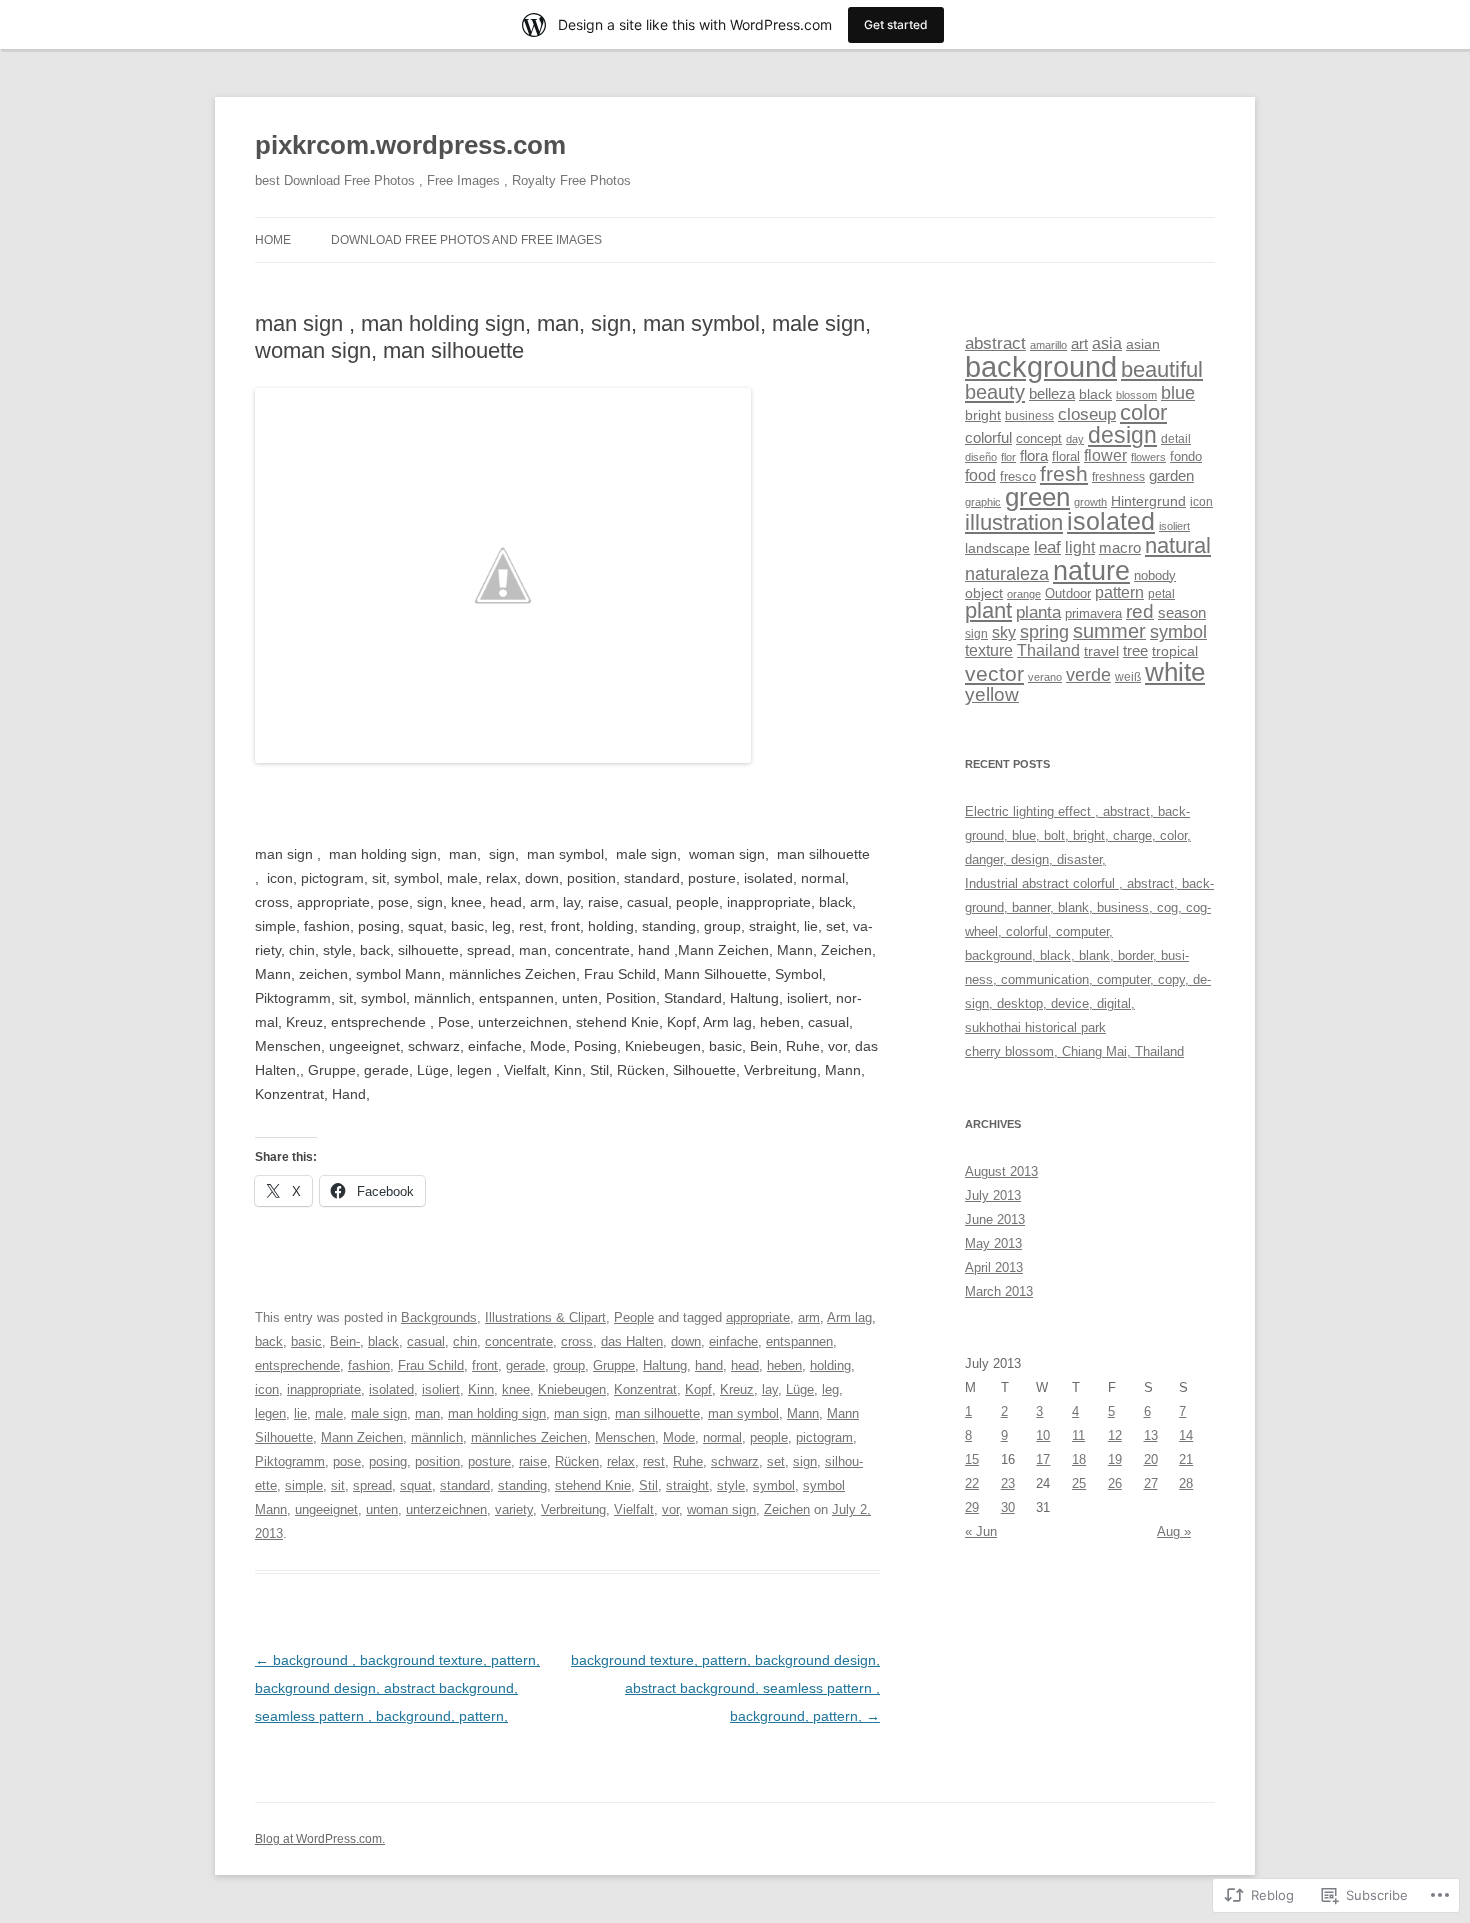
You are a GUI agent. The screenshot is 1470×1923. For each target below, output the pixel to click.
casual (426, 1341)
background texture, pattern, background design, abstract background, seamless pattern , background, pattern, (725, 1688)
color (1143, 412)
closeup (1087, 414)
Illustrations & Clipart (545, 1317)
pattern (1119, 592)
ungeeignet (326, 1509)
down (686, 1341)
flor (1008, 457)
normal (722, 1437)
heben (784, 1365)
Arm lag (849, 1317)
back (269, 1341)
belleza (1052, 394)
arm (809, 1317)
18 (1079, 1459)
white (1175, 672)
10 (1043, 1435)
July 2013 (993, 1195)
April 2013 (994, 1267)
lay (770, 1389)
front (485, 1365)
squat (416, 1485)
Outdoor (1068, 593)
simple (304, 1485)
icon (267, 1389)
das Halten (632, 1341)
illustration (1014, 523)
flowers (1148, 457)
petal (1161, 594)
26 (1115, 1483)
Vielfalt (634, 1509)
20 (1151, 1459)
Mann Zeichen (362, 1437)
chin (465, 1341)
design (1122, 435)
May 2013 (993, 1243)
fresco (1018, 476)
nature (1091, 570)
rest (654, 1461)
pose (347, 1461)
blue (1178, 392)
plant (988, 611)
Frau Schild (431, 1365)
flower (1105, 455)
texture (989, 650)
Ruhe (688, 1461)
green (1037, 497)
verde (1088, 675)
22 (972, 1483)
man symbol (743, 1413)
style (731, 1485)
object (984, 593)
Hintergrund (1148, 501)
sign (805, 1461)
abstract (995, 343)
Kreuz (737, 1389)
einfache (733, 1341)
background (1041, 366)
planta (1038, 612)
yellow (992, 694)
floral (1066, 456)
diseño (981, 457)
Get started (896, 24)
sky (1004, 632)
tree (1135, 651)
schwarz (735, 1461)
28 (1186, 1483)
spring (1044, 632)
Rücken (577, 1461)
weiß (1128, 677)
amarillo (1048, 345)
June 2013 (995, 1219)
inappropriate (324, 1389)
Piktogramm (290, 1461)
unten (382, 1509)
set (776, 1461)
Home (273, 240)
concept (1039, 438)
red (1140, 611)
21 (1186, 1459)
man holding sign (497, 1413)
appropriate (758, 1317)
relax (621, 1461)
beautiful (1162, 370)
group (569, 1365)
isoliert (441, 1389)
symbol (774, 1485)
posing (388, 1461)
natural (1178, 545)
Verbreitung (573, 1509)
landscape (997, 548)
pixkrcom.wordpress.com (410, 145)
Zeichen (787, 1509)
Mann (803, 1413)
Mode (679, 1437)
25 (1079, 1483)
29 (972, 1507)
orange (1024, 594)
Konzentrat (645, 1389)
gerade (525, 1365)
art (1079, 343)
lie (300, 1413)
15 (972, 1459)
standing (522, 1485)
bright (983, 415)
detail (1176, 439)
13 (1151, 1435)
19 (1115, 1459)
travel (1101, 651)
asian (1143, 344)
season (1182, 613)
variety (514, 1509)
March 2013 (999, 1291)
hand (709, 1365)
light (1080, 547)
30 (1008, 1507)
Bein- (345, 1341)
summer (1109, 631)
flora (1034, 456)
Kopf (698, 1389)
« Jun (981, 1531)
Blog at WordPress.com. (320, 1839)
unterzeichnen (446, 1509)
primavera (1093, 613)
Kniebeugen (572, 1389)
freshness (1118, 477)
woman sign (721, 1509)
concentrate (519, 1341)
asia (1107, 343)
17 (1043, 1459)
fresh (1064, 473)
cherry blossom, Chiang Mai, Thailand (1074, 1051)
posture (489, 1461)
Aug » (1174, 1531)
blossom (1136, 395)
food (980, 475)
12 (1115, 1435)
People (634, 1317)
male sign (379, 1413)
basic (306, 1341)
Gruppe (614, 1365)
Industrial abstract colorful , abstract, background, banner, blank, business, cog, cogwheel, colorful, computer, (1089, 907)
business (1029, 416)
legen (270, 1413)
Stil (648, 1485)
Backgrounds (439, 1317)
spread (372, 1485)
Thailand (1048, 650)
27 (1151, 1483)
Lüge (800, 1389)
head (745, 1365)
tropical (1175, 651)
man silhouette (657, 1413)
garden (1171, 476)
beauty (995, 392)
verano (1045, 677)
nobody (1155, 575)
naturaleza (1007, 574)
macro (1120, 547)
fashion (369, 1365)
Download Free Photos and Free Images (466, 240)
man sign (580, 1413)
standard (465, 1485)
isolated (391, 1389)
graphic (983, 502)
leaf (1047, 547)
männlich (437, 1437)
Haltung (665, 1365)
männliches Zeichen (529, 1437)
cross (577, 1341)
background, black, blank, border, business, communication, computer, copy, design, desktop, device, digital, (1088, 979)
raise (533, 1461)
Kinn (481, 1389)
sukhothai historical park (1035, 1027)
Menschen (625, 1437)
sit (338, 1485)
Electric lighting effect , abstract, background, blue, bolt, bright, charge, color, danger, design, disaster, (1078, 835)
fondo (1186, 456)
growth (1090, 502)
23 (1008, 1483)
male (329, 1413)
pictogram (824, 1437)
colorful (988, 438)
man (427, 1413)
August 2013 (1001, 1171)
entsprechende (297, 1365)
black (383, 1341)
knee (516, 1389)
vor (670, 1509)
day (1075, 439)
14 (1186, 1435)
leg (830, 1389)
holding (830, 1365)
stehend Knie (593, 1485)
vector (994, 673)
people (769, 1437)
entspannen (799, 1341)
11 (1078, 1435)
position (437, 1461)
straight (687, 1485)
